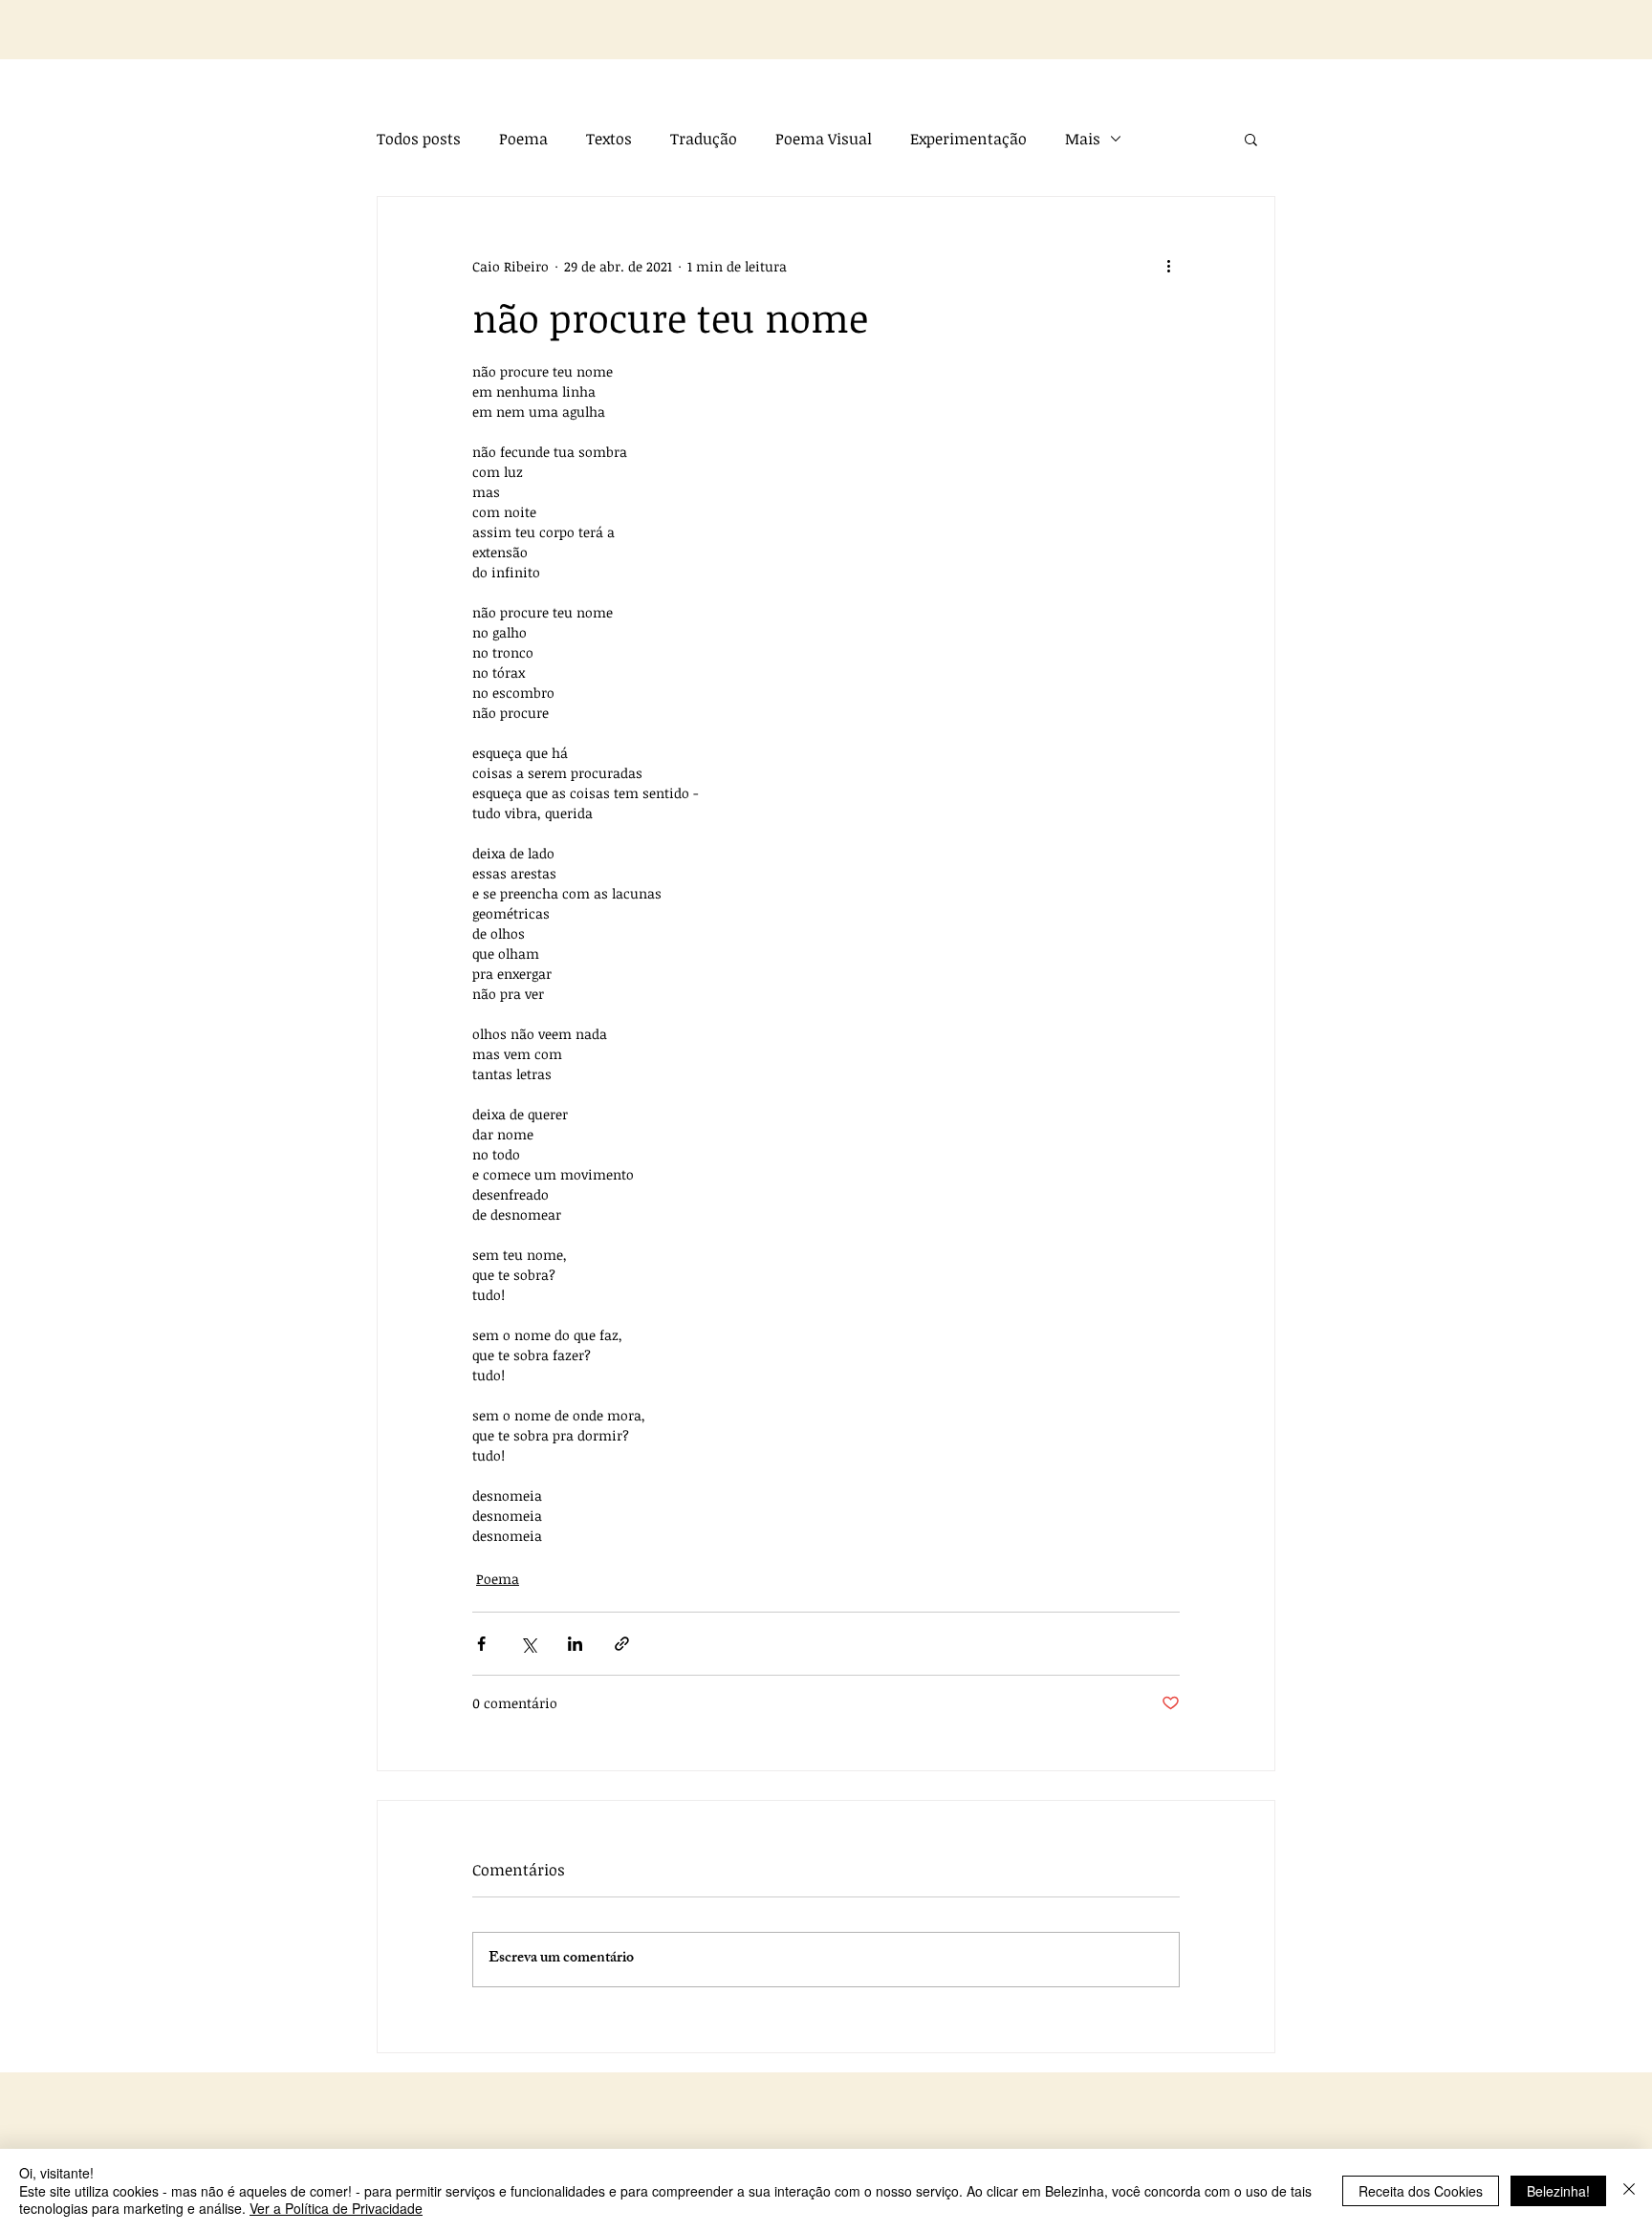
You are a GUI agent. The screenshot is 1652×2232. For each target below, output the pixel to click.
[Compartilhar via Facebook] (481, 1644)
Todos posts (419, 139)
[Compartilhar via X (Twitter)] (528, 1644)
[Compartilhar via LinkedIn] (575, 1644)
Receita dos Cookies (1421, 2191)
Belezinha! (1558, 2191)
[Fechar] (1629, 2190)
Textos (609, 139)
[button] (1251, 139)
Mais (1083, 139)
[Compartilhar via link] (622, 1644)
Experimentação (968, 139)
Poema (523, 139)
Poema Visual (824, 139)
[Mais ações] (1168, 266)
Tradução (704, 139)
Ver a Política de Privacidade (336, 2208)
